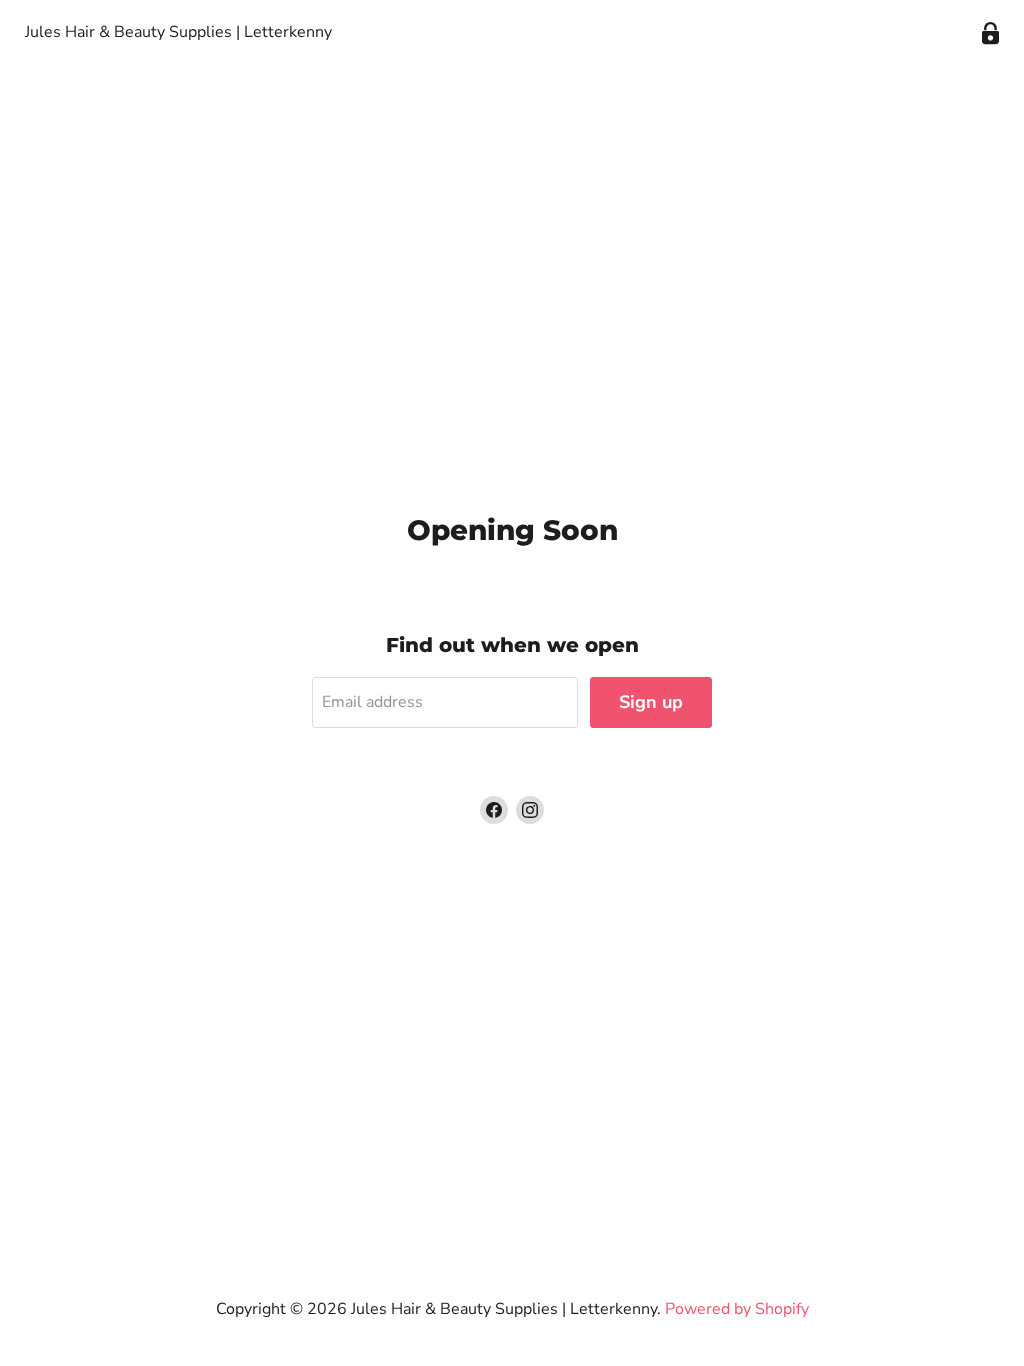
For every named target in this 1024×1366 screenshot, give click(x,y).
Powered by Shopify (737, 1309)
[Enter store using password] (990, 33)
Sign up (651, 702)
